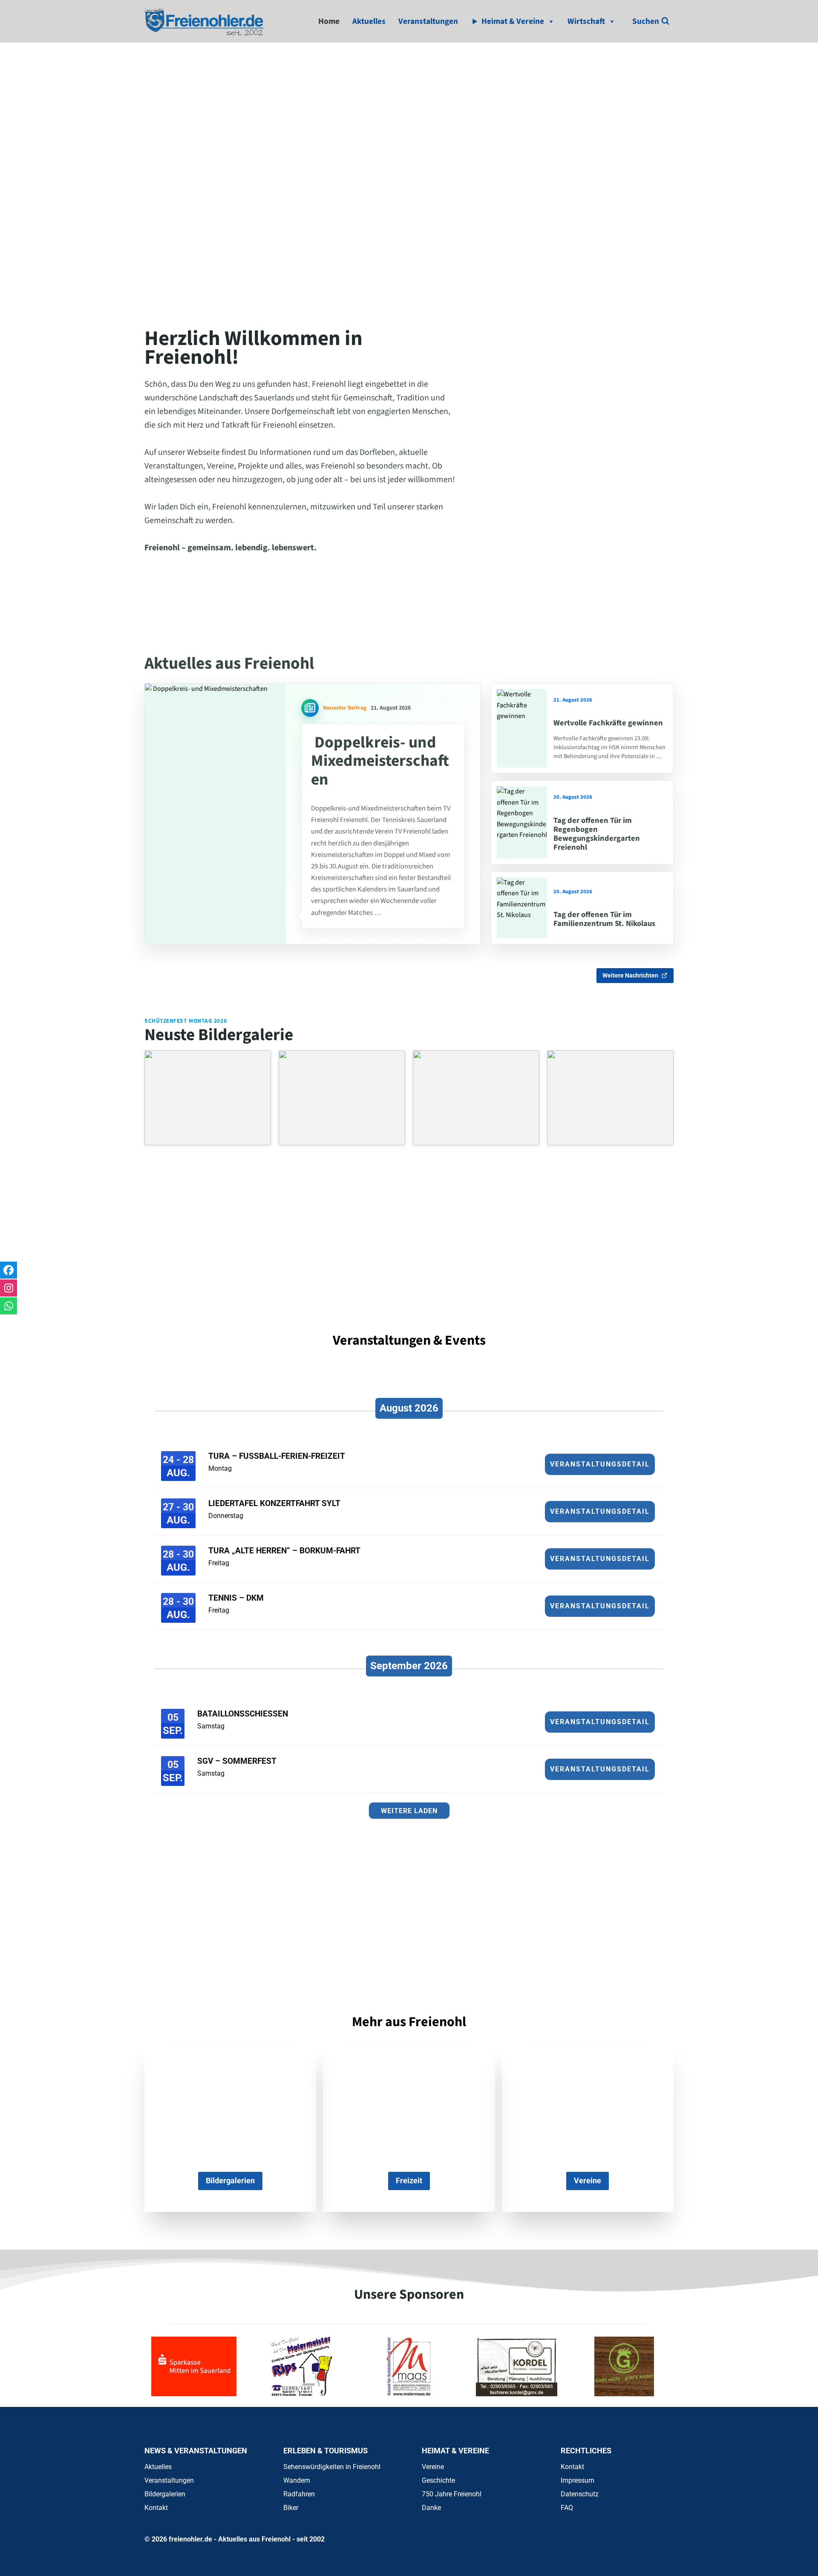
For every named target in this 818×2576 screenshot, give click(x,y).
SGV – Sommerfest (237, 1761)
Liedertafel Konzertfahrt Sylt (274, 1503)
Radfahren (299, 2494)
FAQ (567, 2508)
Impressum (577, 2480)
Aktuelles (369, 21)
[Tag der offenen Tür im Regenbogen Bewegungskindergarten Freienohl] (522, 822)
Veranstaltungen (428, 21)
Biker (291, 2508)
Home (329, 21)
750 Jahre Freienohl (452, 2494)
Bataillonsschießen (243, 1714)
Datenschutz (580, 2494)
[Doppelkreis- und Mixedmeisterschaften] (215, 814)
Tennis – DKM (236, 1598)
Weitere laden (409, 1811)
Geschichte (438, 2480)
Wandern (297, 2480)
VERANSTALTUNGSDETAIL (600, 1464)
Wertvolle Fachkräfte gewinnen (608, 723)
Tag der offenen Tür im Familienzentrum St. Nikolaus (604, 919)
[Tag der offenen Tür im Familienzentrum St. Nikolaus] (522, 908)
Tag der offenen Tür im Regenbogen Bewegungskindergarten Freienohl (597, 834)
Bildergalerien (165, 2494)
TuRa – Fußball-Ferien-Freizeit (277, 1456)
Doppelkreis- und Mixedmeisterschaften (380, 761)
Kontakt (156, 2508)
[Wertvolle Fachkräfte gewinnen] (522, 728)
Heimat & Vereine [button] (513, 21)
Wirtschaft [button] (586, 21)
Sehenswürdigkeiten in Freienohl (332, 2467)
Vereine (433, 2467)
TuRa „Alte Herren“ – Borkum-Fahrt (284, 1551)
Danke (431, 2508)
